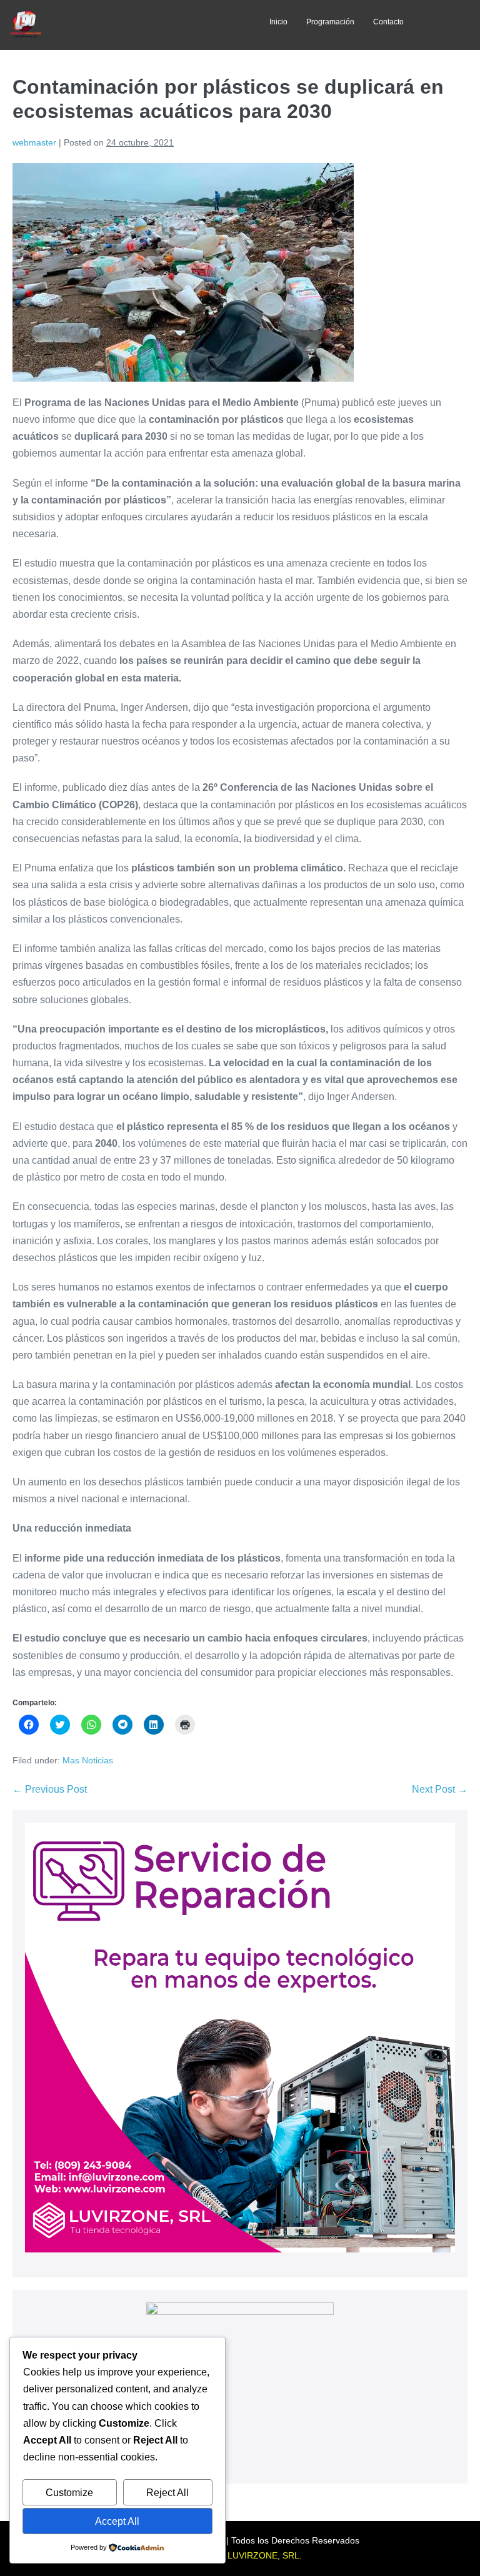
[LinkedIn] (164, 25)
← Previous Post (50, 1789)
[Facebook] (109, 25)
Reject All (167, 2493)
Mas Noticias (88, 1760)
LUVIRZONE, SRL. (265, 2555)
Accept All (117, 2521)
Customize (69, 2493)
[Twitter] (136, 25)
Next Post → (440, 1789)
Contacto (388, 22)
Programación (330, 22)
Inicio (278, 22)
